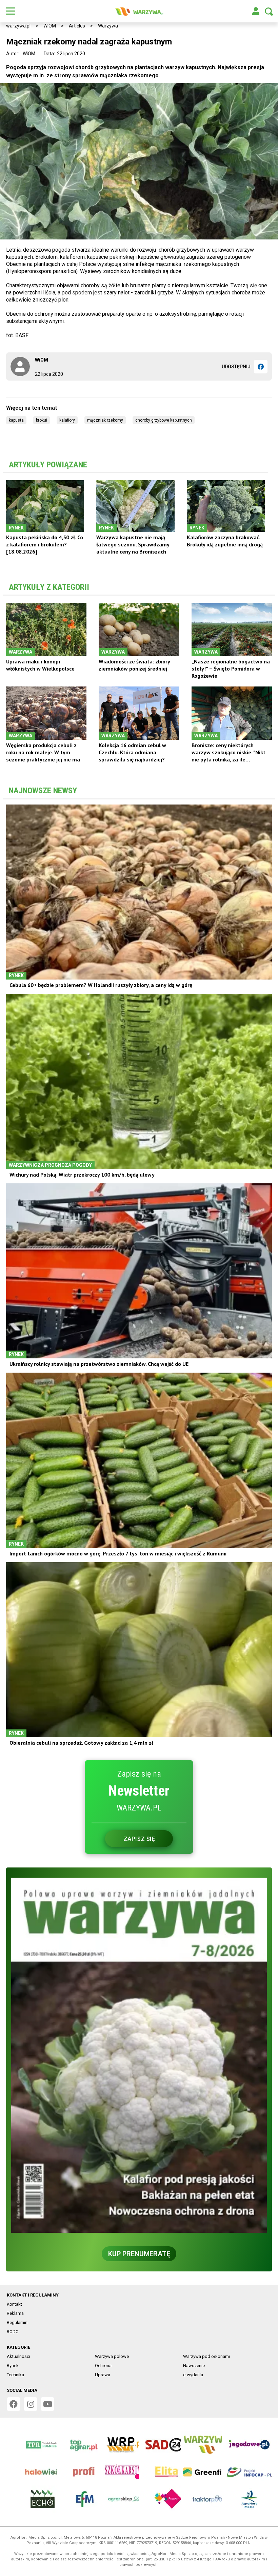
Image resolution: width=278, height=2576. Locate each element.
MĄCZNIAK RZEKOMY (105, 420)
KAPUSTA (16, 420)
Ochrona (103, 2366)
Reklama (15, 2313)
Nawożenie (194, 2366)
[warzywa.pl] (139, 12)
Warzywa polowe (112, 2356)
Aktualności (18, 2356)
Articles (77, 26)
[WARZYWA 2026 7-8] (139, 2055)
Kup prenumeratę (139, 2254)
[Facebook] (261, 367)
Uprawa (103, 2375)
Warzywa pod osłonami (206, 2356)
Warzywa (108, 26)
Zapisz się (139, 1839)
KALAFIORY (67, 420)
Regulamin (17, 2322)
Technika (15, 2375)
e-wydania (193, 2375)
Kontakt (14, 2304)
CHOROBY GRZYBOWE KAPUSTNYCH (164, 420)
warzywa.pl (18, 26)
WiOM (50, 26)
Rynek (13, 2366)
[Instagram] (31, 2404)
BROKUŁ (42, 420)
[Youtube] (47, 2404)
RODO (13, 2332)
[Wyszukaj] (269, 12)
